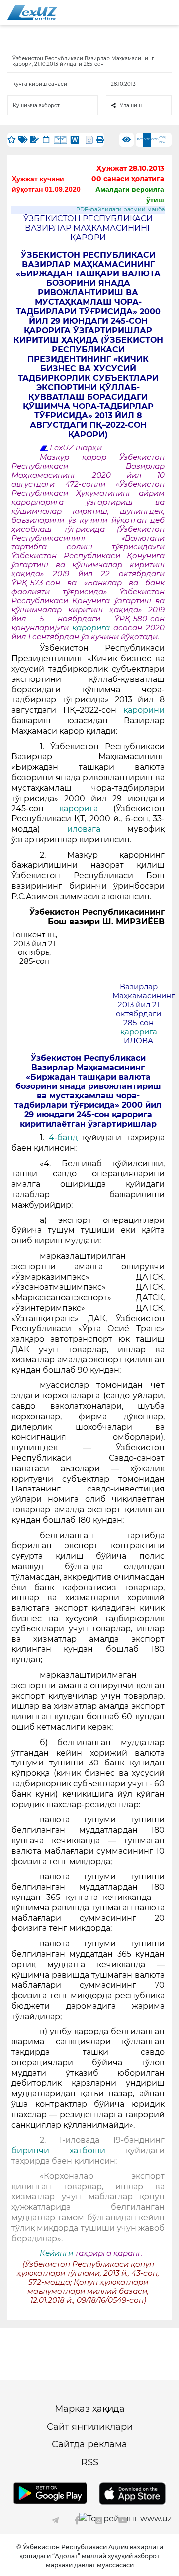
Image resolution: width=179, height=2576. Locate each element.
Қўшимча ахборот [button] (36, 105)
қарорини (144, 710)
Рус (140, 139)
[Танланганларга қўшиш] (12, 140)
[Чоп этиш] (100, 140)
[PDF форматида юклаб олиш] (89, 140)
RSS (90, 2462)
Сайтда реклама (89, 2444)
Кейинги (56, 2253)
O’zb (155, 139)
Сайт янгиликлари (90, 2427)
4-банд (66, 1138)
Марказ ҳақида (90, 2409)
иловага (97, 829)
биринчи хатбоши (58, 2150)
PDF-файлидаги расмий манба (120, 209)
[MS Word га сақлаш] (75, 140)
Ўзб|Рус (162, 140)
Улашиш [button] (131, 105)
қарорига (93, 628)
